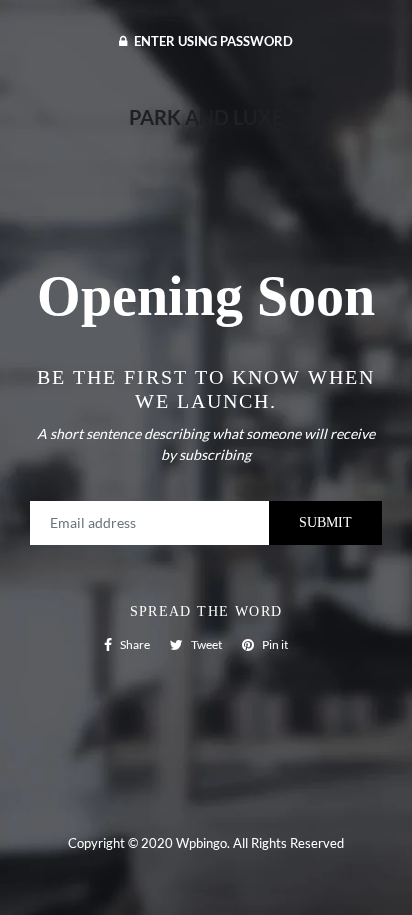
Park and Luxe (206, 117)
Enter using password (212, 41)
